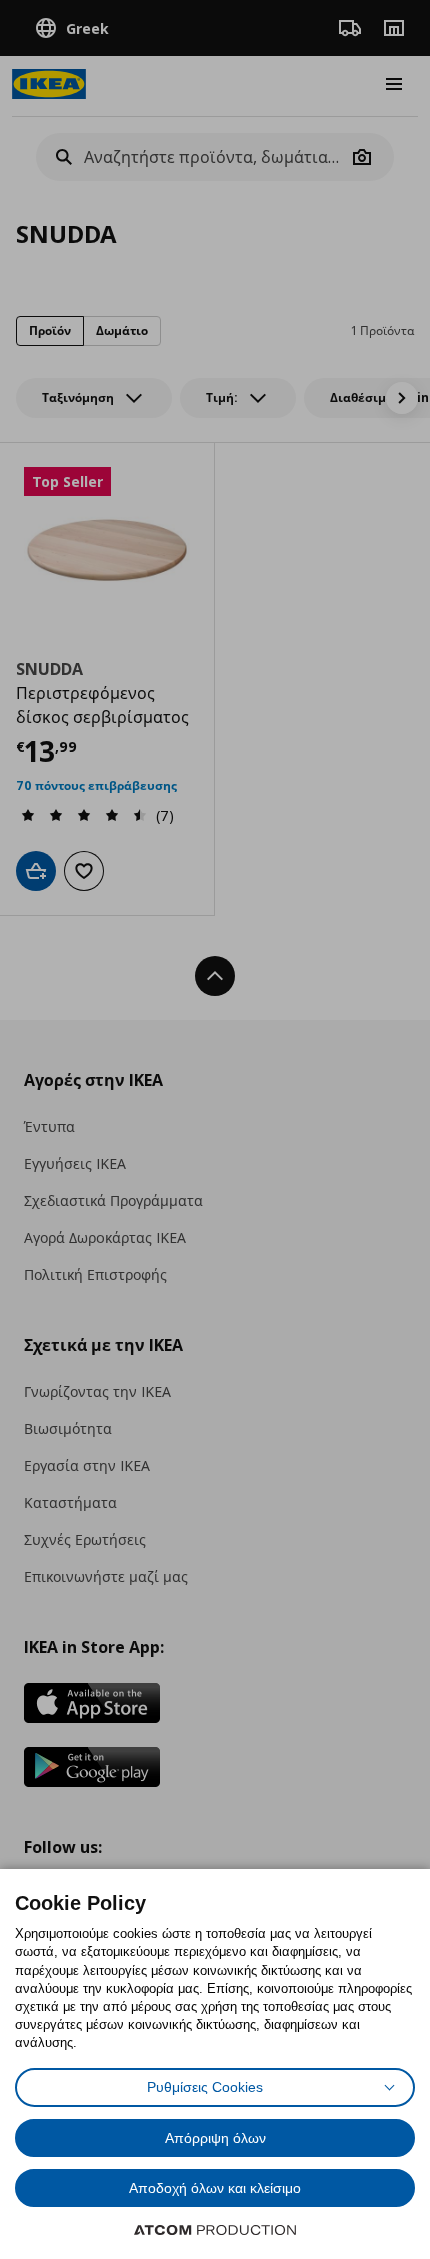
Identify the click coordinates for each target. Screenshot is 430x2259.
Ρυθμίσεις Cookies (205, 2087)
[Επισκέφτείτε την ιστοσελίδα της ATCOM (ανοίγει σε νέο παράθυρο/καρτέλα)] (215, 2230)
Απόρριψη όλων (215, 2138)
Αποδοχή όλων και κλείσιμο (215, 2188)
